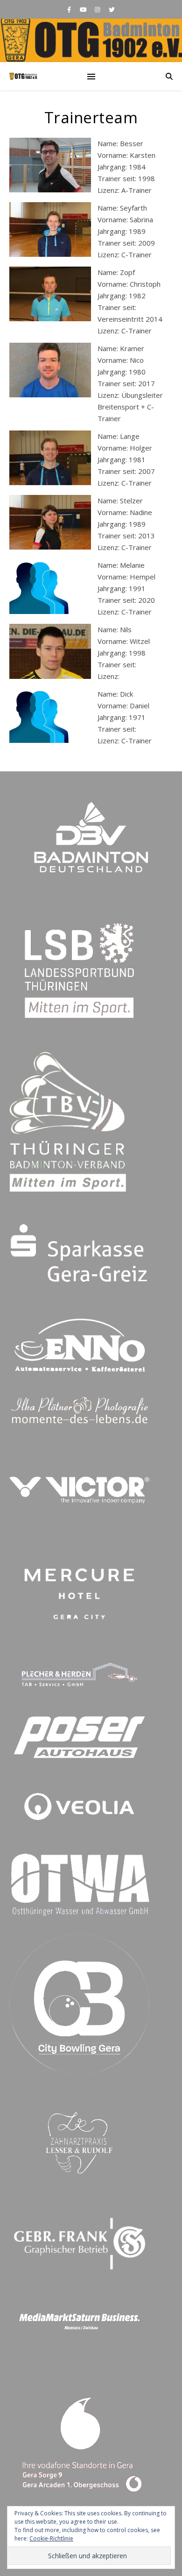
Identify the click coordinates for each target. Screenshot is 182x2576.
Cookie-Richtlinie (51, 2538)
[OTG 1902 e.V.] (91, 40)
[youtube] (84, 9)
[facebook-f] (70, 9)
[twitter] (112, 9)
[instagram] (98, 9)
